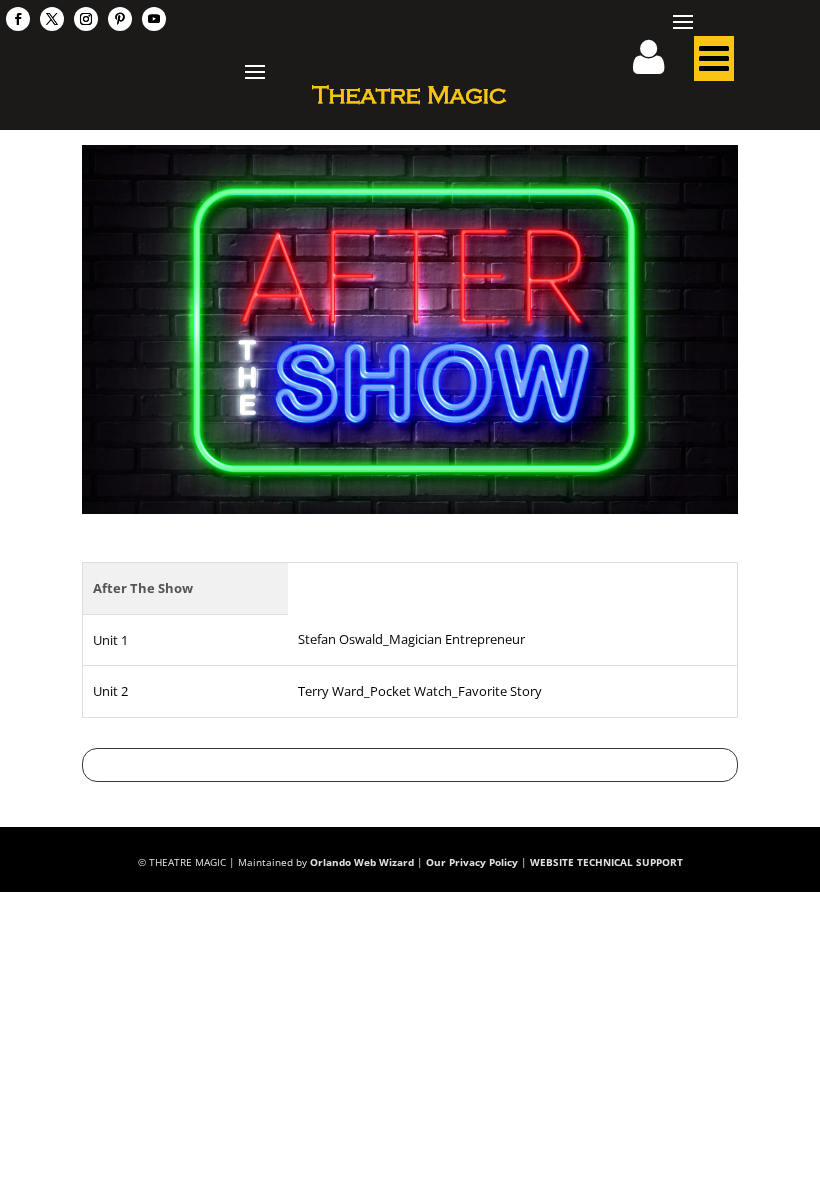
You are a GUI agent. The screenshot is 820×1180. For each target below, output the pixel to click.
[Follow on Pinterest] (120, 19)
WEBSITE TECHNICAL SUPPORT (606, 862)
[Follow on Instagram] (86, 19)
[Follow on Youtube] (154, 19)
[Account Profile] (661, 64)
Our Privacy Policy (472, 862)
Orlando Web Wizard (362, 862)
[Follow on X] (52, 19)
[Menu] (714, 64)
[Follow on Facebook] (18, 19)
